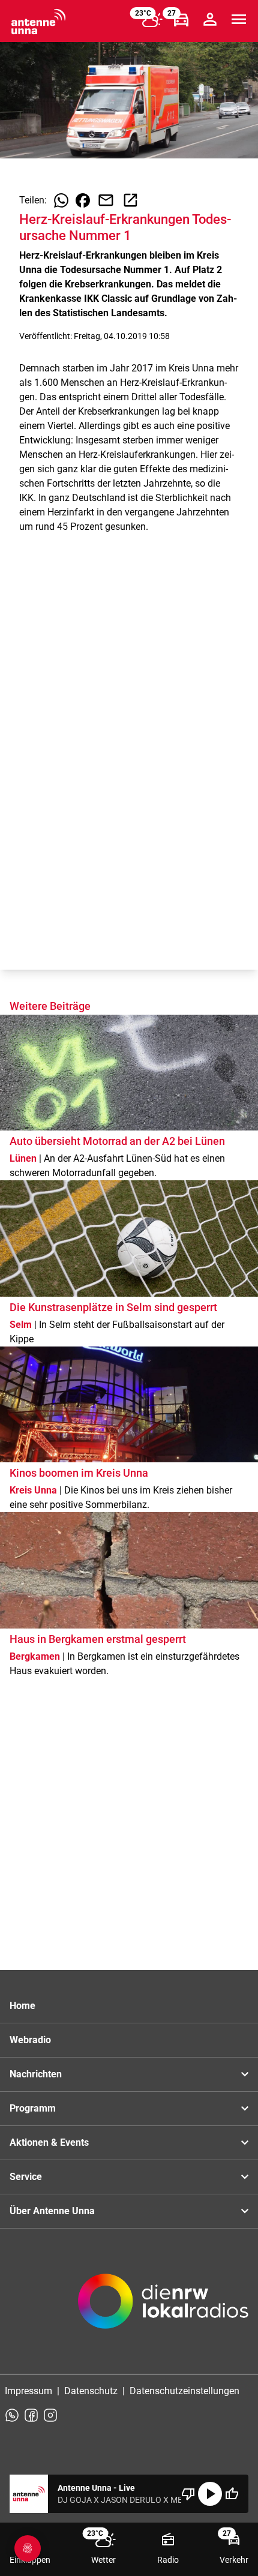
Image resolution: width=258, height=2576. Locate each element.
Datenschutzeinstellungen (184, 2391)
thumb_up (232, 2494)
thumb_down (188, 2494)
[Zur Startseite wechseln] (38, 22)
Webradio (30, 2040)
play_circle (210, 2494)
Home (22, 2006)
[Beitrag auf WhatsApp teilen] (61, 200)
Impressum (28, 2391)
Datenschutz (91, 2391)
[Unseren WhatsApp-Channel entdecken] (12, 2415)
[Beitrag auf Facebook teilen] (83, 200)
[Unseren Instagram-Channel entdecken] (50, 2415)
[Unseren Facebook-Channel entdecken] (31, 2415)
